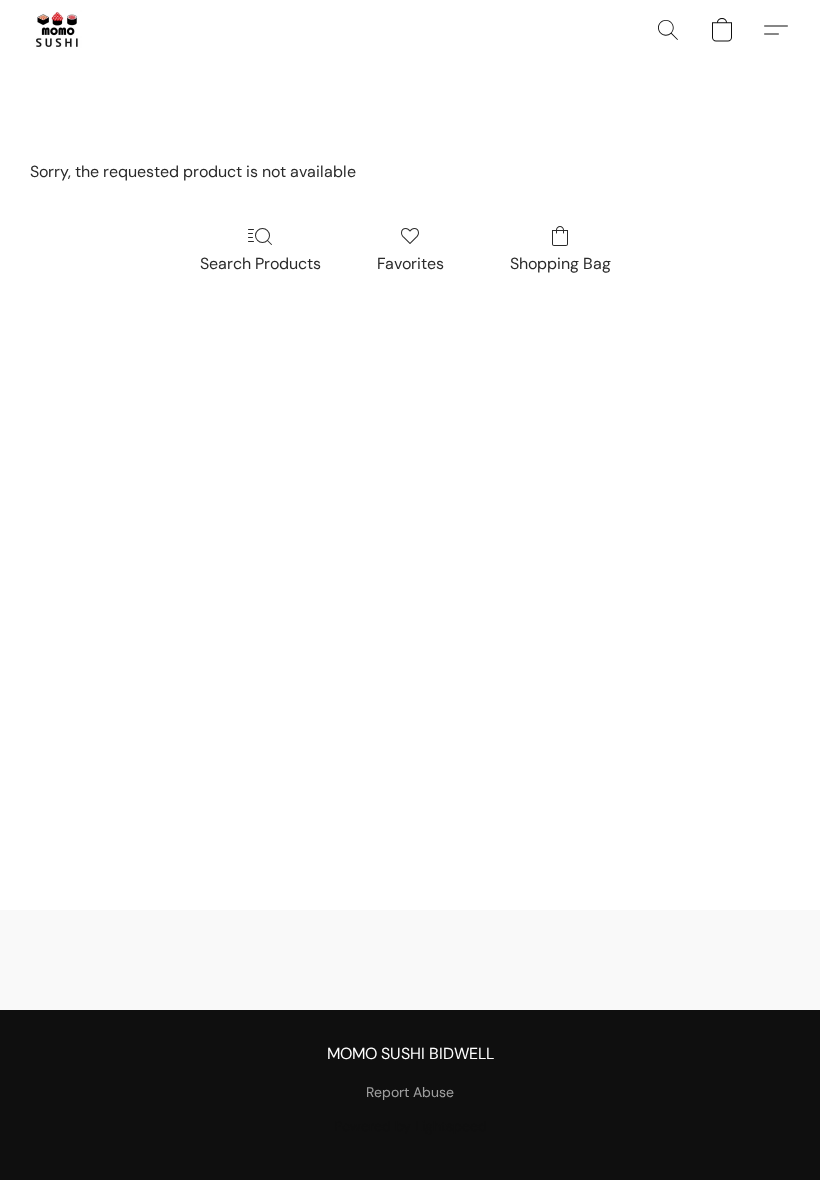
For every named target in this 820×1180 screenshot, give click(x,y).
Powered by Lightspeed (410, 1126)
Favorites (410, 263)
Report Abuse (410, 1092)
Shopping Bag (560, 263)
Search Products (260, 263)
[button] (57, 30)
